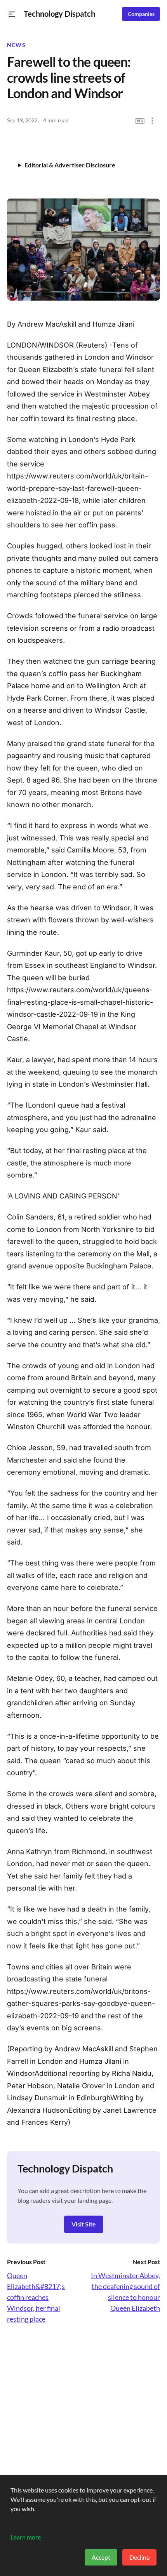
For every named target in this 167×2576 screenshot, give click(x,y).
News (16, 45)
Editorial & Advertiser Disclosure (70, 165)
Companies (141, 14)
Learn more (26, 2537)
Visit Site (84, 2224)
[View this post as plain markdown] (140, 121)
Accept (101, 2557)
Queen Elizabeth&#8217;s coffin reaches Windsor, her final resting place (36, 2297)
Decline (139, 2557)
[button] (12, 14)
